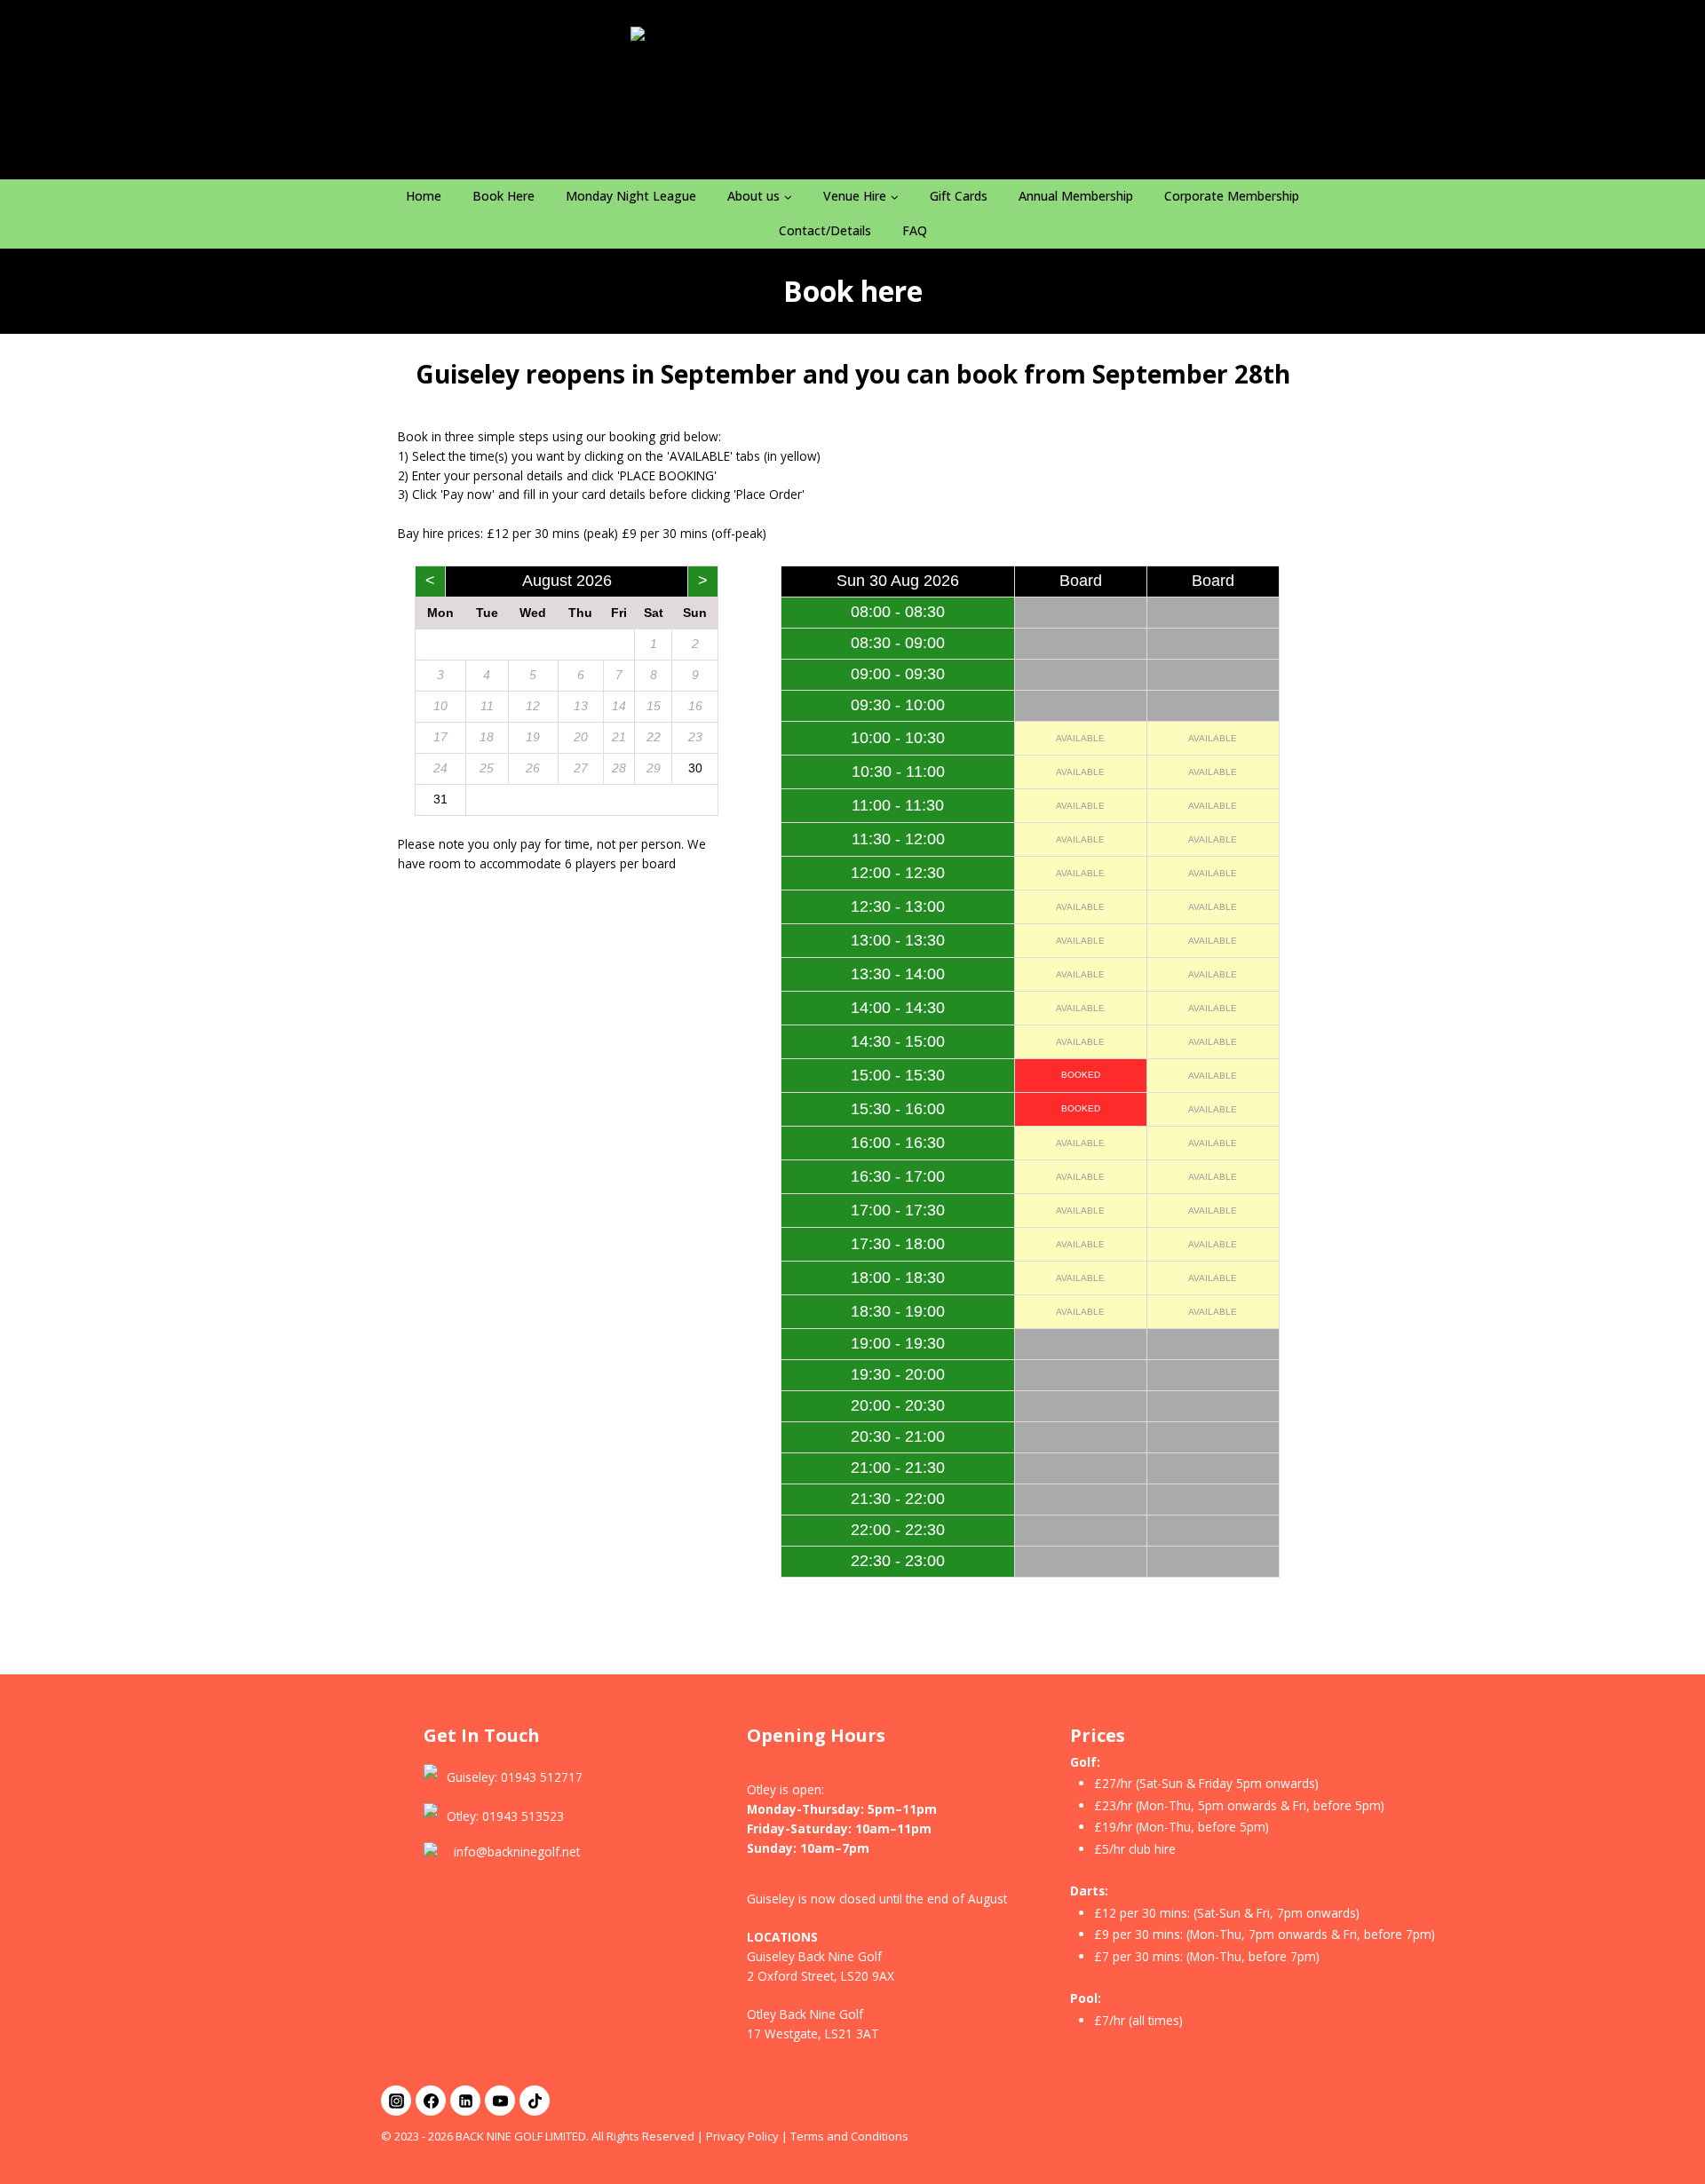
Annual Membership (1076, 196)
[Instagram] (396, 2101)
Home (424, 196)
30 (695, 768)
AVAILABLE (1080, 738)
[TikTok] (535, 2101)
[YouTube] (500, 2101)
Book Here (504, 196)
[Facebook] (431, 2101)
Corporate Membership (1232, 196)
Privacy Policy (742, 2136)
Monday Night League (631, 196)
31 (440, 799)
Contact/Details (825, 230)
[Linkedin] (465, 2101)
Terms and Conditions (849, 2136)
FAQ (915, 230)
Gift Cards (959, 196)
